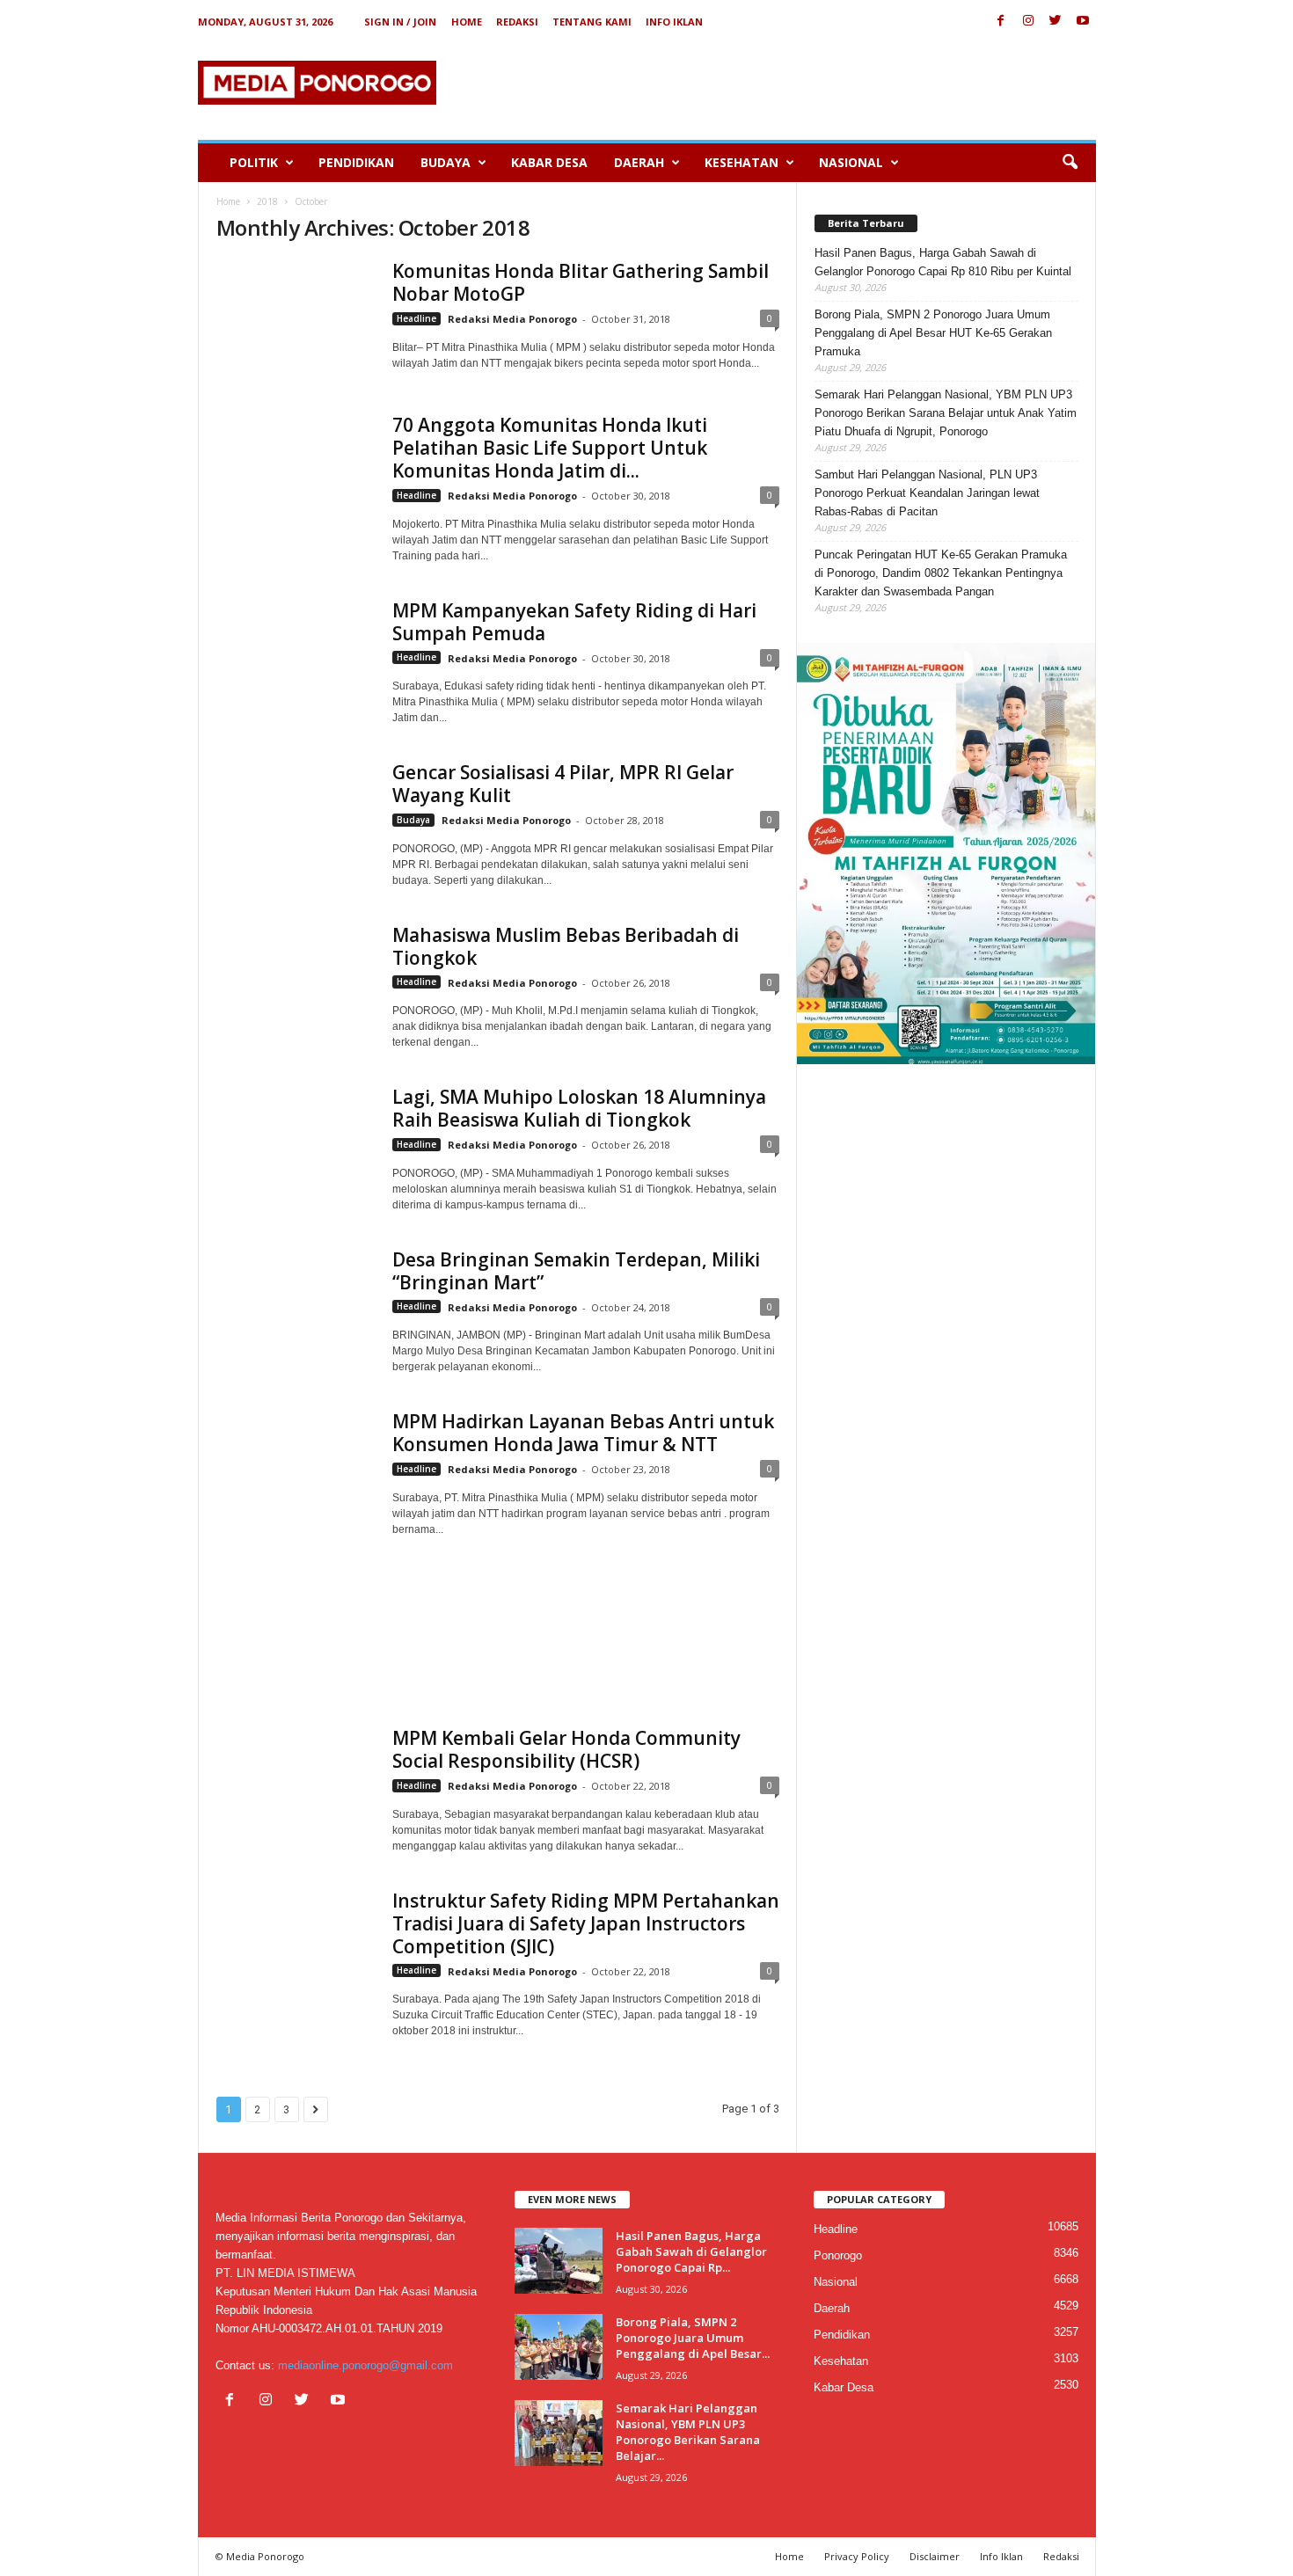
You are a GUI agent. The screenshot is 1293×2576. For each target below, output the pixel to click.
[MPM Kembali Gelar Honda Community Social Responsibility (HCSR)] (296, 1778)
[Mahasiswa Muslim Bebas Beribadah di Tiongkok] (296, 983)
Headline (416, 318)
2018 (267, 201)
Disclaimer (935, 2556)
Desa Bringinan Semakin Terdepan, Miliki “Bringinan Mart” (576, 1271)
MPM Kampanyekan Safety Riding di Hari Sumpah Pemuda (574, 622)
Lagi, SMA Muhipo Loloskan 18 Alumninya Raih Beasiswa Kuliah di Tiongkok (579, 1108)
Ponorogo (838, 2255)
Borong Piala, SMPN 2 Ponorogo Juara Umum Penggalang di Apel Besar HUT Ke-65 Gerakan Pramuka (933, 333)
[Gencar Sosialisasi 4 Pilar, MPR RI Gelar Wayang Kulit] (296, 805)
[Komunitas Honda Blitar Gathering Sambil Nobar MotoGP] (296, 303)
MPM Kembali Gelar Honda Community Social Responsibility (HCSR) (566, 1749)
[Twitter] (1056, 22)
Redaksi (517, 22)
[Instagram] (1028, 22)
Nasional (851, 162)
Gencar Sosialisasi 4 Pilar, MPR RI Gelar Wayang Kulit (563, 784)
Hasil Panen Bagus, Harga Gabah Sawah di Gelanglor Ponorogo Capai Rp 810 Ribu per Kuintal (943, 262)
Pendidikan (356, 162)
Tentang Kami (592, 22)
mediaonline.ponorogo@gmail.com (365, 2365)
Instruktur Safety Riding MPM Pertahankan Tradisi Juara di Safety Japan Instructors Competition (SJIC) (586, 1923)
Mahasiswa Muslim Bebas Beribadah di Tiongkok (566, 946)
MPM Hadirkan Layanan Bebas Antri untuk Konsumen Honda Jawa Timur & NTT (583, 1433)
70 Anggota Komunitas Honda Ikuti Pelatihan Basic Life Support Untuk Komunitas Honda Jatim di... (550, 448)
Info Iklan (674, 22)
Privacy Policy (857, 2556)
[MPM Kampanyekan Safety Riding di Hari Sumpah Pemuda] (296, 643)
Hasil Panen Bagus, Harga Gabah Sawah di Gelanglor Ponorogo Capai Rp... (691, 2251)
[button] (1070, 163)
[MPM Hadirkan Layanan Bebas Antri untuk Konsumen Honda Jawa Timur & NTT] (296, 1551)
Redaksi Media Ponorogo (512, 319)
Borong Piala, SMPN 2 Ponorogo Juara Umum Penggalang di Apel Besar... (693, 2338)
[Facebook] (1001, 22)
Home (467, 22)
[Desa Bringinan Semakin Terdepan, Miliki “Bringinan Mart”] (296, 1307)
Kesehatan (741, 162)
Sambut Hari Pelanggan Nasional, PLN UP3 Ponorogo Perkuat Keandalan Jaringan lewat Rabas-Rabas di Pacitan (927, 493)
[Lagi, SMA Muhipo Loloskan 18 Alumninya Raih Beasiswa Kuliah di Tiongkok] (296, 1145)
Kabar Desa (549, 162)
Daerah (639, 162)
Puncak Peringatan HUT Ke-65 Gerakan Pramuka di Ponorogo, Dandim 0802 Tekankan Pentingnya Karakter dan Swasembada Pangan (941, 573)
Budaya (446, 162)
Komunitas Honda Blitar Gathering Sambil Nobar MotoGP (581, 282)
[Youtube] (1083, 22)
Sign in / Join (400, 22)
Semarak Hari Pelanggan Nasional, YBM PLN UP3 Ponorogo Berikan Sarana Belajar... (688, 2432)
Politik (254, 162)
